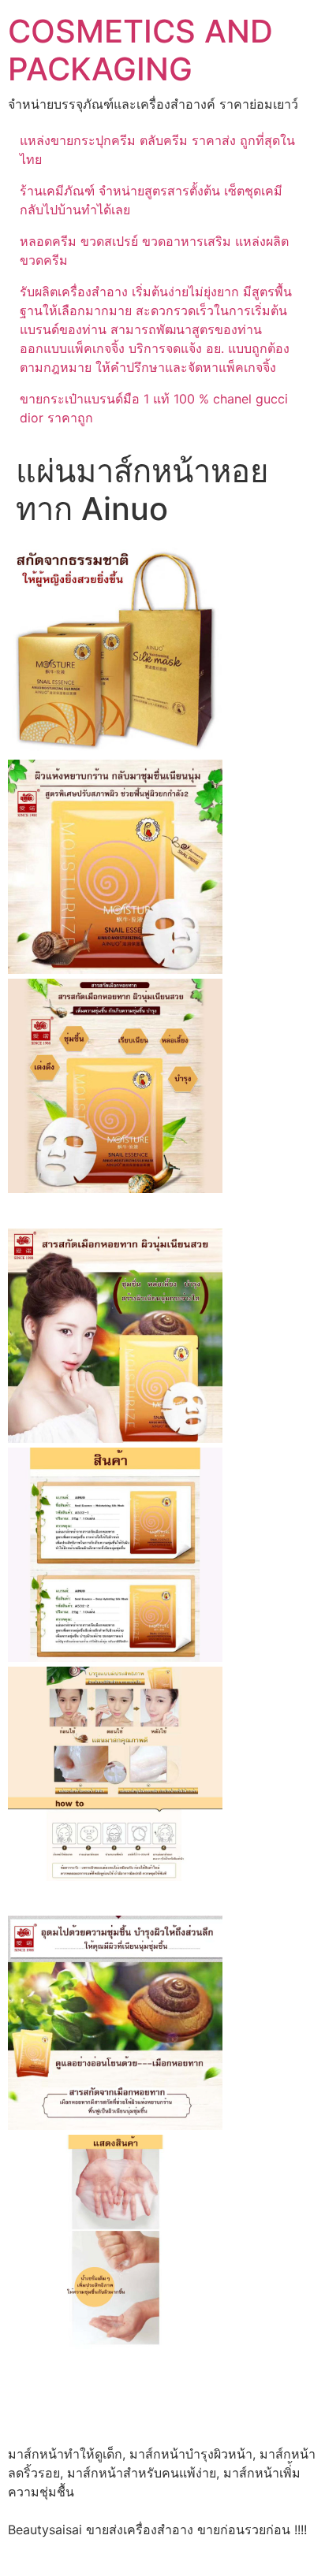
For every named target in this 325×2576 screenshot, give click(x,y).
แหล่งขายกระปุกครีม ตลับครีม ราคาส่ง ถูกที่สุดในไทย (157, 150)
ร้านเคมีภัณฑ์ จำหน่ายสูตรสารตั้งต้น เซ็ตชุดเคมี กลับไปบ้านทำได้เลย (151, 200)
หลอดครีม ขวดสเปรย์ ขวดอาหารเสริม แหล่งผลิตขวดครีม (154, 251)
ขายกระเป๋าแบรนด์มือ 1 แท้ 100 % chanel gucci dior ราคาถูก (154, 408)
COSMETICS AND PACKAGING (140, 50)
